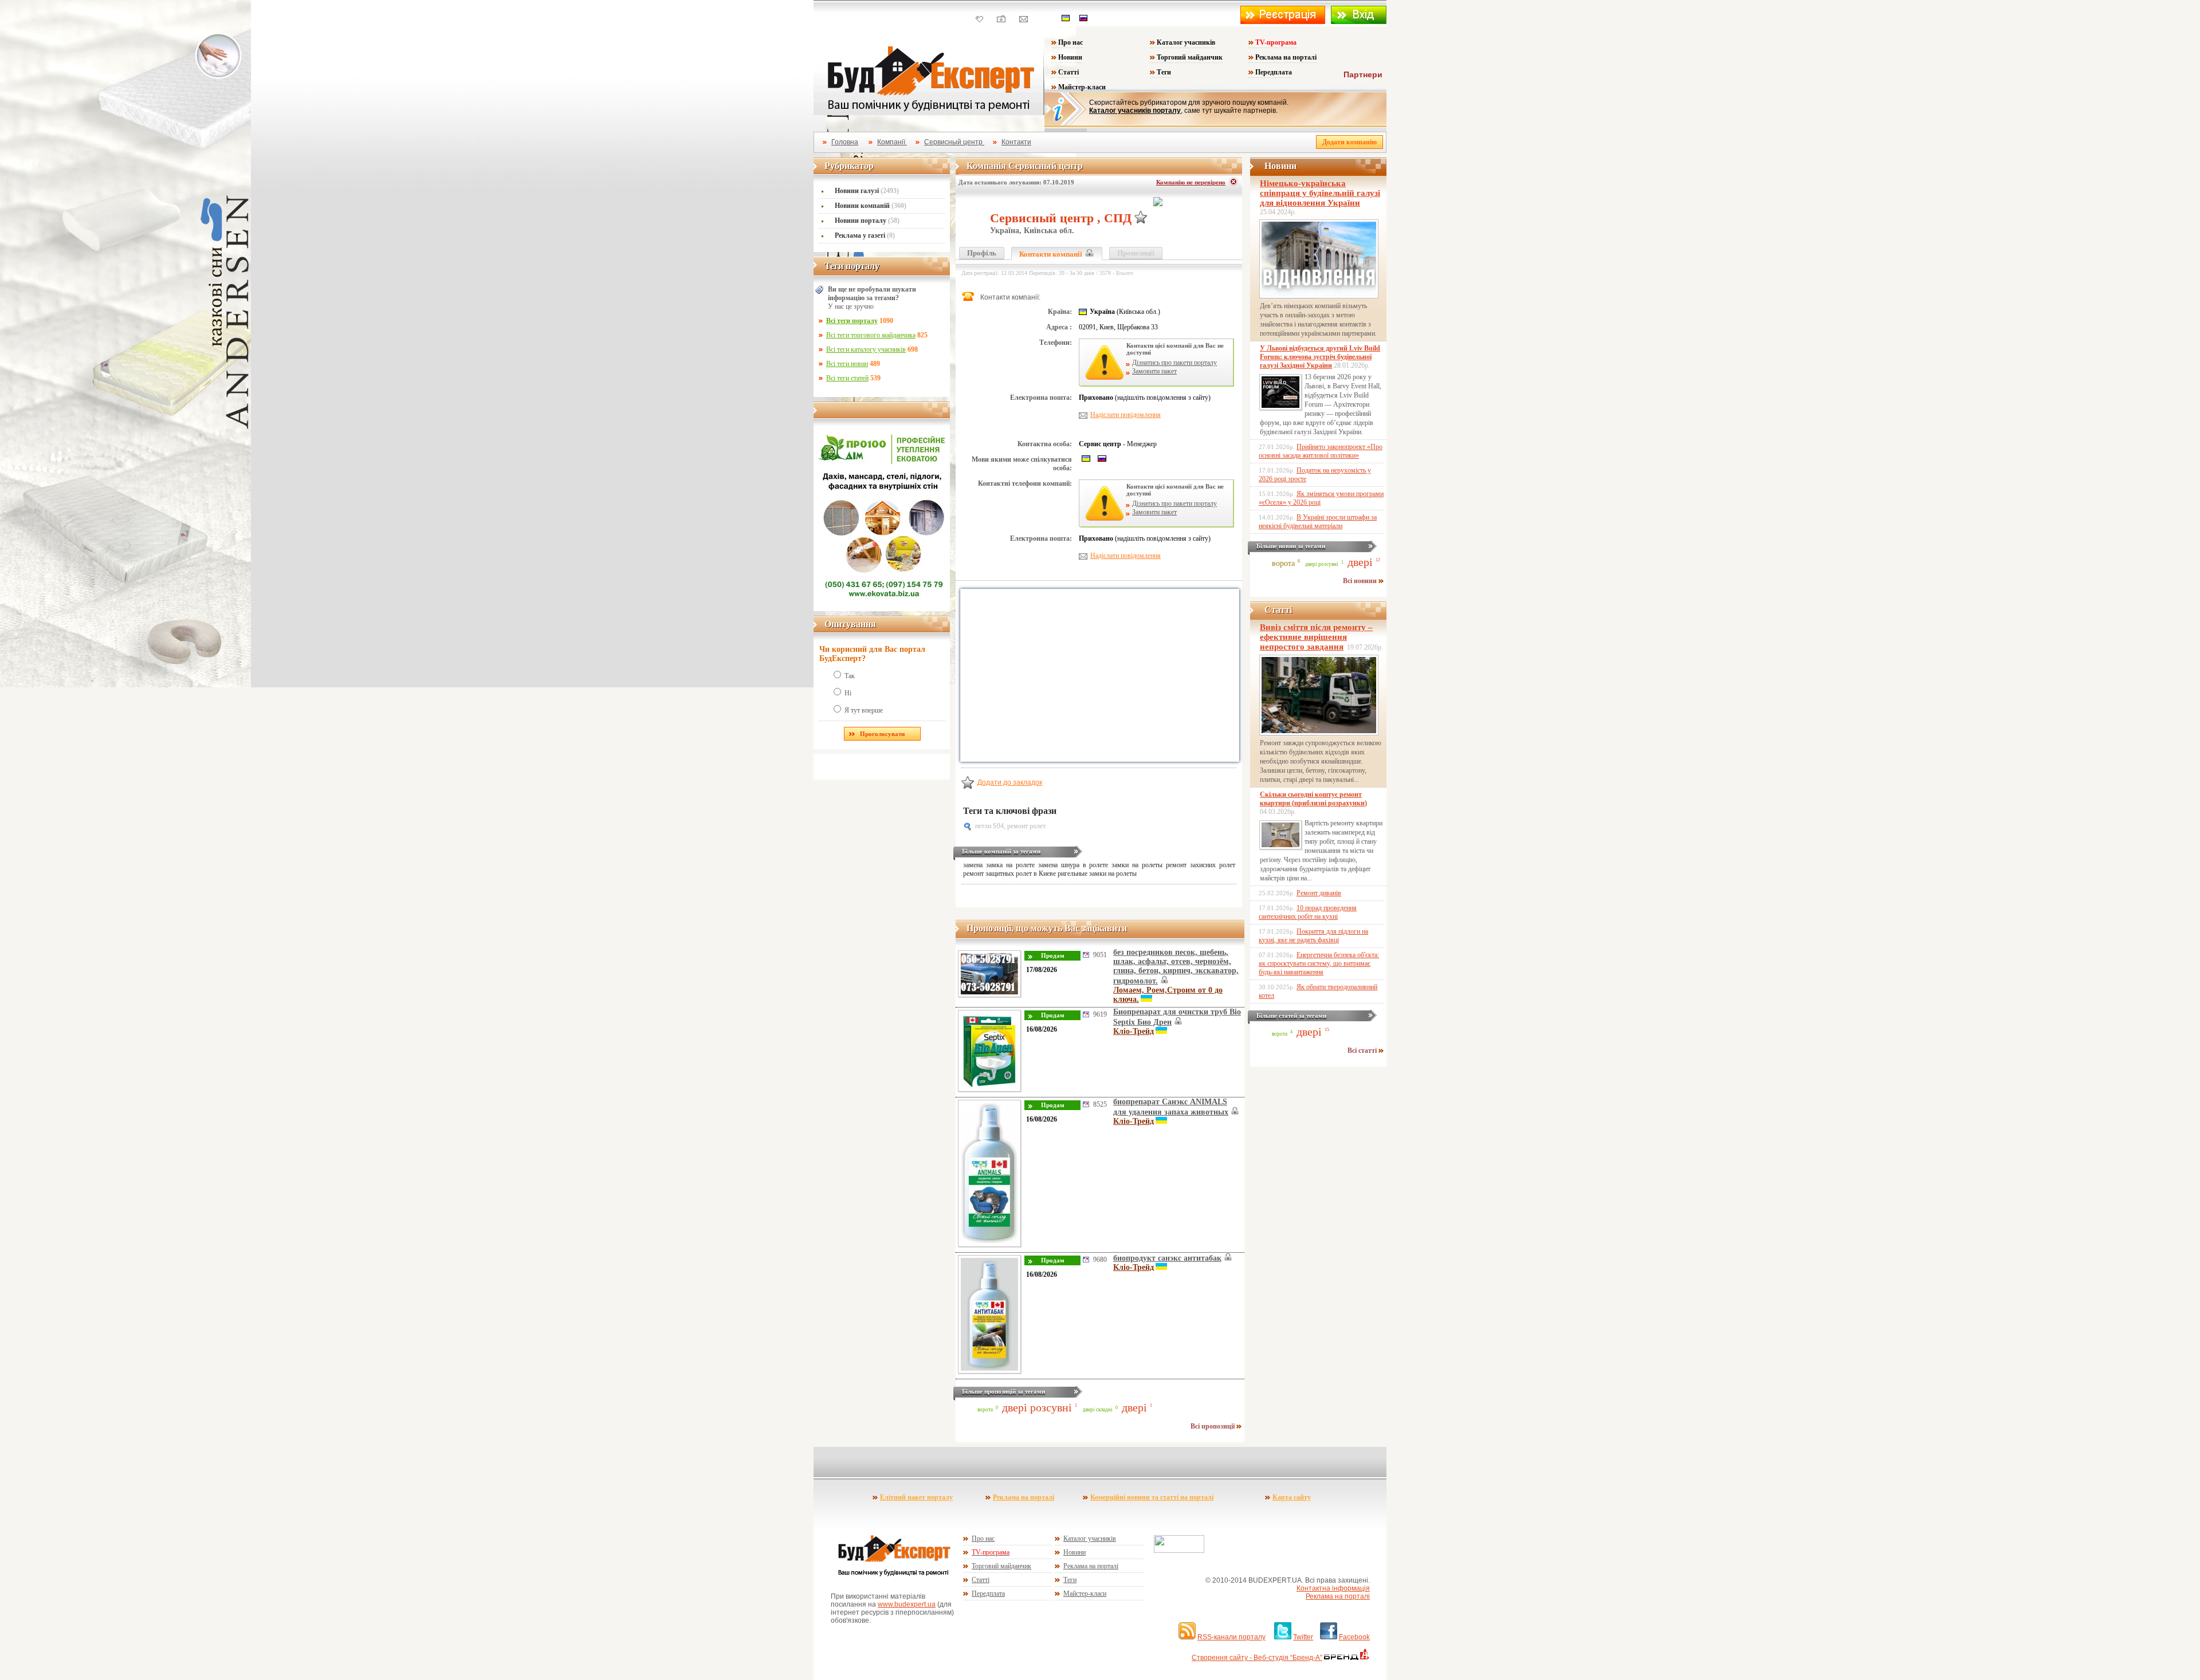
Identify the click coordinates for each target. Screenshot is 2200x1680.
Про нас (1070, 42)
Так (850, 676)
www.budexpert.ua (907, 1604)
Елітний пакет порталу (916, 1497)
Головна (845, 142)
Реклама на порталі (1286, 57)
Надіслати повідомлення (1125, 415)
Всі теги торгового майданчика (871, 335)
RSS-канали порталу (1231, 1637)
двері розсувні (1037, 1407)
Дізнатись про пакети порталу (1174, 363)
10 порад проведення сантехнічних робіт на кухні (1308, 912)
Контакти (1016, 142)
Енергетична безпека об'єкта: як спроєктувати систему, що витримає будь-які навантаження (1319, 963)
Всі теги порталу (852, 321)
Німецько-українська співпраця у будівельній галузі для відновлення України (1320, 193)
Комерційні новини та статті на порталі (1152, 1497)
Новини (1070, 57)
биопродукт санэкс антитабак (1167, 1258)
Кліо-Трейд (1134, 1031)
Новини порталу (867, 221)
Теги (1164, 72)
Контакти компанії (1052, 254)
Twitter (1303, 1637)
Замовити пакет (1154, 371)
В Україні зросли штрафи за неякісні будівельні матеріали (1318, 522)
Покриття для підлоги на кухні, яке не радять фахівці (1313, 936)
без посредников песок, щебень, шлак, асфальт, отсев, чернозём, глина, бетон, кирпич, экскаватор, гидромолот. (1176, 967)
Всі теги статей (847, 378)
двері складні (1098, 1410)
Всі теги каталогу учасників (866, 349)
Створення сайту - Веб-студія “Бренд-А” (1257, 1658)
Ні (848, 693)
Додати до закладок (1010, 782)
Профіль (982, 253)
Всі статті (1363, 1051)
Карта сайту (1292, 1497)
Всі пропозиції (1213, 1426)
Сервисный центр (954, 142)
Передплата (1274, 72)
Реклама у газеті (865, 235)
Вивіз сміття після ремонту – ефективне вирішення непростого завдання (1316, 637)
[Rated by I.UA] (1179, 1551)
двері (1134, 1407)
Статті (1068, 72)
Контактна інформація (1333, 1588)
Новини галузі (867, 191)
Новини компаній (871, 206)
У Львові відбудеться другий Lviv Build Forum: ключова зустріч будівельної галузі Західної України (1320, 357)
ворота (985, 1410)
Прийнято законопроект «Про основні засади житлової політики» (1321, 451)
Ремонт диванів (1319, 893)
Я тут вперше (864, 710)
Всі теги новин (847, 364)
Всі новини (1361, 581)
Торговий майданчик (1190, 57)
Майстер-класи (1082, 87)
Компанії (892, 142)
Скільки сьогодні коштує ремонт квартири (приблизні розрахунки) (1313, 799)
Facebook (1354, 1637)
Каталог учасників (1186, 42)
